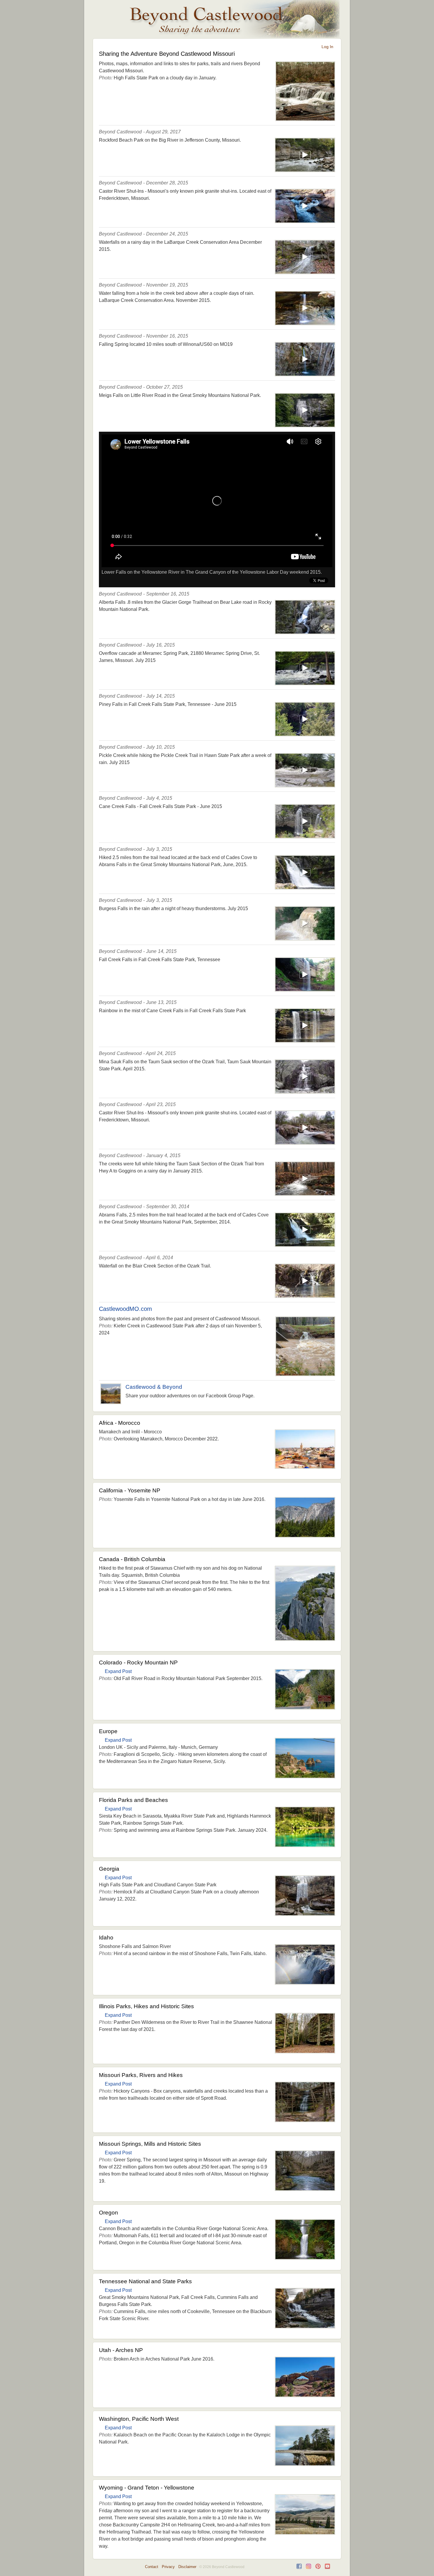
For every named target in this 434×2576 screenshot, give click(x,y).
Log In (327, 47)
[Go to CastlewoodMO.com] (305, 1374)
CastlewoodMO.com (125, 1309)
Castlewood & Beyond (154, 1387)
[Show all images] (305, 119)
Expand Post (118, 1671)
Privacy (168, 2567)
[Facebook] (299, 2568)
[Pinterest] (318, 2568)
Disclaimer (187, 2567)
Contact (152, 2567)
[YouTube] (327, 2568)
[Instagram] (309, 2568)
